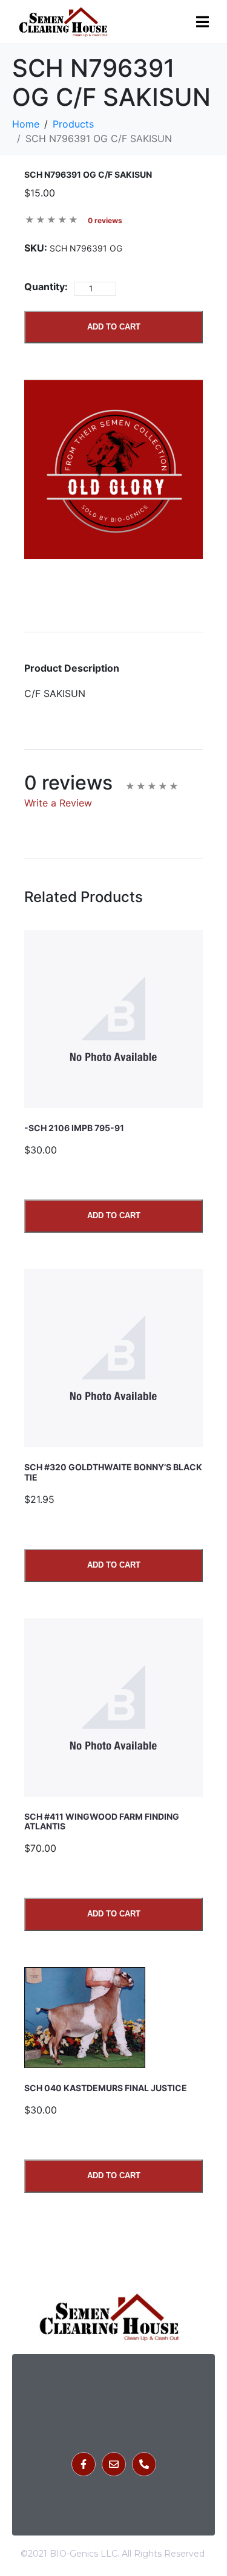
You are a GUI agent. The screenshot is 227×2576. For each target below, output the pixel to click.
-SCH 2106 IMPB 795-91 (74, 1128)
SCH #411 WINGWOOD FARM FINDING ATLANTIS (102, 1822)
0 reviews (105, 220)
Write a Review (58, 803)
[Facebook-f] (84, 2464)
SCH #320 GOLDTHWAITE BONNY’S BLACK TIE (113, 1472)
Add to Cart (114, 327)
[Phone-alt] (144, 2464)
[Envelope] (114, 2464)
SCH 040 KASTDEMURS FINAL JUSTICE (106, 2088)
